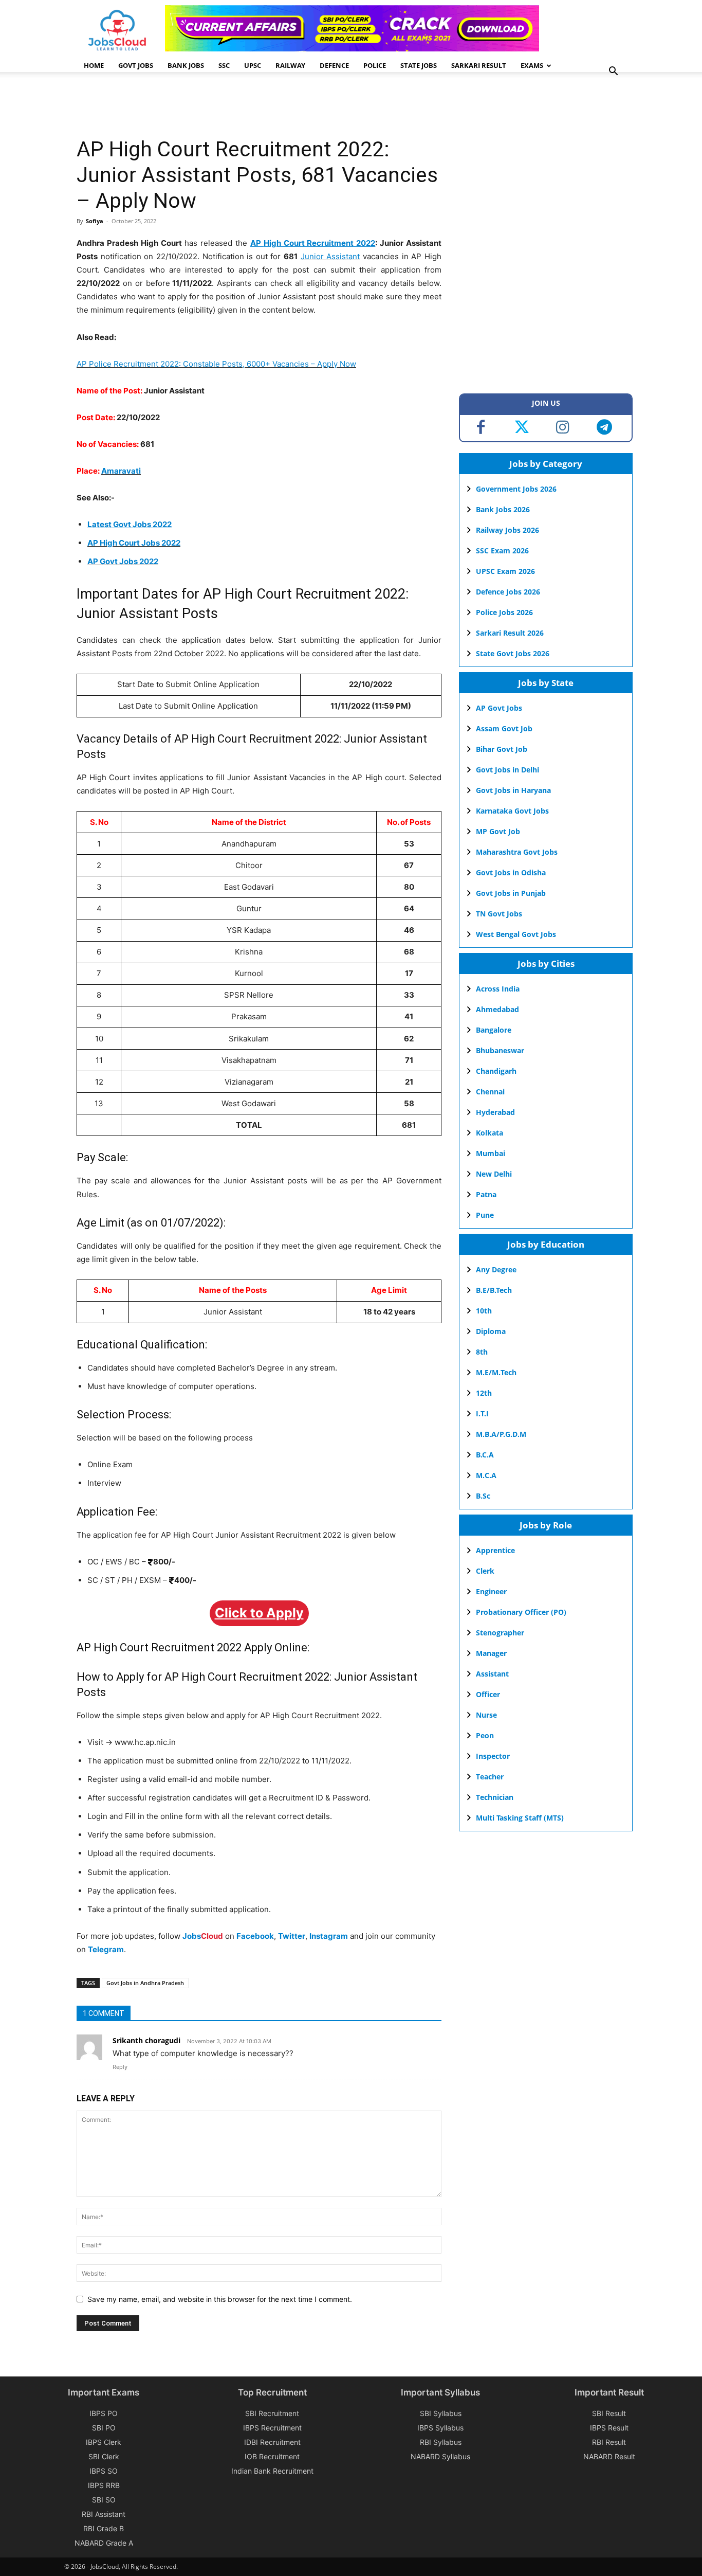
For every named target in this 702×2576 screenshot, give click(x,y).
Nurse (486, 1715)
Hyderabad (495, 1112)
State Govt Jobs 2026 (513, 653)
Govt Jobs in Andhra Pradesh (145, 1983)
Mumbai (491, 1153)
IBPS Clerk (104, 2442)
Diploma (491, 1331)
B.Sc (483, 1496)
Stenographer (500, 1633)
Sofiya (95, 221)
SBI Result (609, 2413)
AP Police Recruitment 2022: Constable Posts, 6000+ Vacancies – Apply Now (216, 364)
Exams (532, 65)
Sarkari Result (479, 65)
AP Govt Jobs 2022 (123, 561)
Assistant (492, 1674)
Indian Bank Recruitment (272, 2471)
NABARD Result (609, 2456)
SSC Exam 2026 (502, 551)
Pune (485, 1215)
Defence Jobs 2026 (508, 592)
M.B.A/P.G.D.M (501, 1434)
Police (375, 65)
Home (94, 65)
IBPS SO (104, 2471)
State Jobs (419, 65)
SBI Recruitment (272, 2413)
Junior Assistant (330, 256)
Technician (495, 1797)
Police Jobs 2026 (504, 612)
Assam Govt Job (504, 728)
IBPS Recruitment (272, 2428)
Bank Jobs (186, 65)
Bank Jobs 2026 (503, 509)
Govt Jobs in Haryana (513, 790)
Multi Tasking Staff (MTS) (520, 1818)
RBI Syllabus (441, 2442)
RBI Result (609, 2442)
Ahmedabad (497, 1009)
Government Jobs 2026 (516, 489)
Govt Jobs (136, 65)
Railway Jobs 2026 (507, 530)
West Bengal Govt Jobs (516, 934)
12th (484, 1393)
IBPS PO (104, 2413)
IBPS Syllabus (440, 2428)
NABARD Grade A (104, 2543)
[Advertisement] (264, 105)
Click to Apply (259, 1613)
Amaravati (121, 471)
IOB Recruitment (272, 2456)
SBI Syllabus (441, 2413)
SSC (224, 65)
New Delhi (494, 1174)
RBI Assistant (104, 2514)
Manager (491, 1653)
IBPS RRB (104, 2485)
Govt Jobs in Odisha (511, 872)
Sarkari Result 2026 (510, 633)
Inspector (493, 1756)
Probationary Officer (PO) (521, 1612)
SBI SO (104, 2500)
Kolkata (489, 1133)
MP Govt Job (498, 831)
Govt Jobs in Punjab (511, 893)
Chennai (490, 1092)
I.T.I (482, 1413)
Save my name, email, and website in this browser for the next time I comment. (220, 2299)
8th (482, 1352)
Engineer (491, 1591)
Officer (488, 1694)
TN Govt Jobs (499, 914)
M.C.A (486, 1475)
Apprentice (495, 1550)
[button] (613, 72)
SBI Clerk (104, 2456)
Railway (290, 65)
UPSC (253, 65)
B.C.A (485, 1455)
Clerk (485, 1571)
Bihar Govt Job (502, 749)
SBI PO (104, 2428)
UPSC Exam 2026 (505, 571)
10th (484, 1311)
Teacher (490, 1777)
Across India (498, 989)
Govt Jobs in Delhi (507, 770)
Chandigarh (496, 1071)
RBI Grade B (104, 2528)
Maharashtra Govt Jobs (517, 852)
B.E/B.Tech (494, 1290)
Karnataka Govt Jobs (512, 811)
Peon (485, 1735)
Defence (334, 65)
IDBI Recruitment (272, 2442)
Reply (120, 2067)
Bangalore (494, 1030)
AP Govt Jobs (499, 708)
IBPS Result (609, 2428)
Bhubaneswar (500, 1050)
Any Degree (496, 1269)
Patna (486, 1194)
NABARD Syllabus (440, 2456)
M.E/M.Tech (496, 1372)
